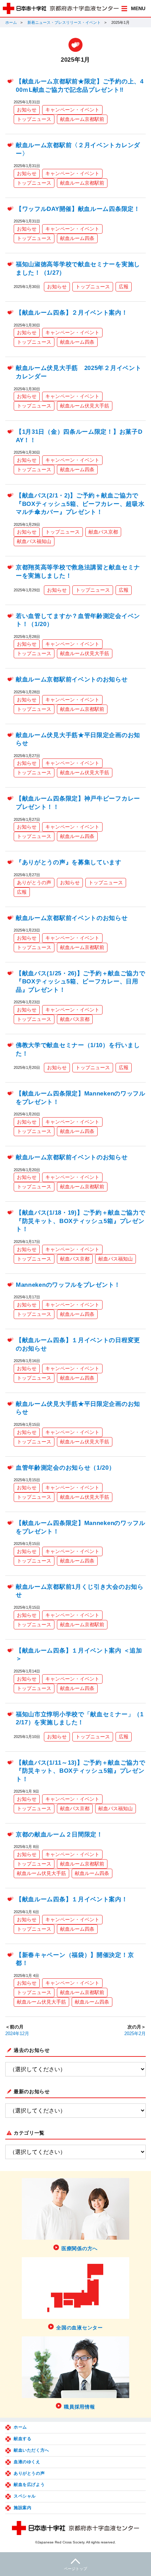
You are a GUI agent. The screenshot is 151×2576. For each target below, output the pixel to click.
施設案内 (22, 2508)
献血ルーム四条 (77, 238)
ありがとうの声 (34, 882)
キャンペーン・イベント (72, 110)
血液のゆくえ (27, 2462)
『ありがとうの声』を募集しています (69, 862)
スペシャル (25, 2496)
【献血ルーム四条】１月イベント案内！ (72, 1899)
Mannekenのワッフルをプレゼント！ (68, 1285)
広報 (124, 287)
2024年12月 (17, 2034)
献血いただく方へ (31, 2450)
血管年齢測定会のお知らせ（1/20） (65, 1468)
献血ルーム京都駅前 (82, 119)
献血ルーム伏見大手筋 (85, 406)
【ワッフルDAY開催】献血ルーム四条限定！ (78, 209)
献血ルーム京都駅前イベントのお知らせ (72, 679)
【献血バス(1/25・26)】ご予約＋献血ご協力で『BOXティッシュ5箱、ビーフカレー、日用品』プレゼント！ (81, 982)
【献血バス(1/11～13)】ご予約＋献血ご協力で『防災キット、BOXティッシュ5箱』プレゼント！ (81, 1771)
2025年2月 (135, 2034)
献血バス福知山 (34, 541)
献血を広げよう (29, 2485)
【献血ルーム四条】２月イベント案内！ (72, 313)
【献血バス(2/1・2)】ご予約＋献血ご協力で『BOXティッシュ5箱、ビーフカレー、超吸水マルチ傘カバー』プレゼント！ (80, 504)
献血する (22, 2439)
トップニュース (34, 119)
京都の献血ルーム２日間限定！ (59, 1835)
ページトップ (75, 2569)
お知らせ (27, 110)
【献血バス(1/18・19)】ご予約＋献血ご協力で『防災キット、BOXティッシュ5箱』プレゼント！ (81, 1221)
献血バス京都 (103, 532)
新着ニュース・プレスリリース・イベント (64, 22)
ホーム (11, 22)
